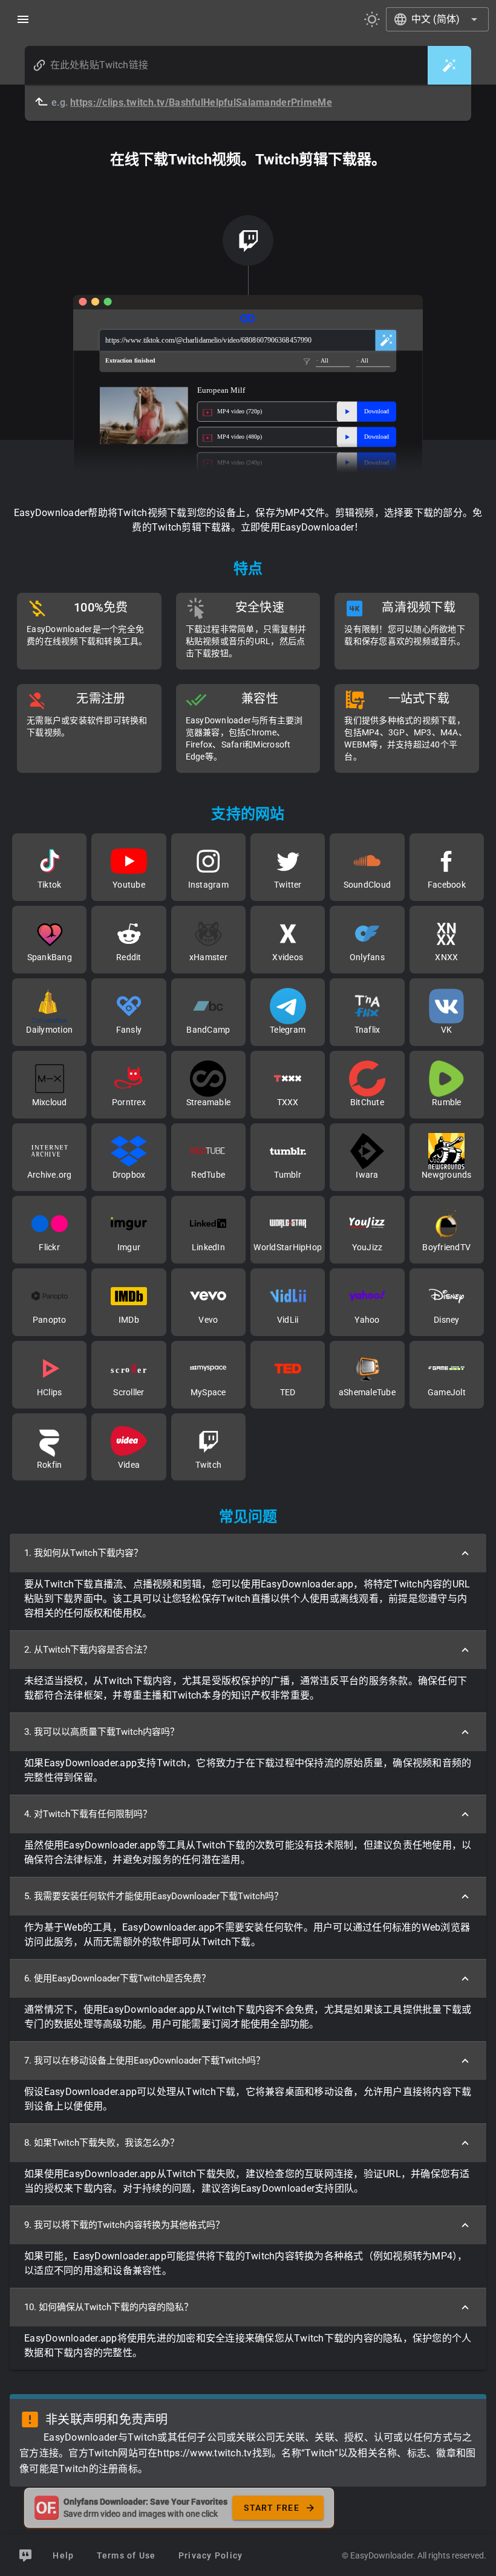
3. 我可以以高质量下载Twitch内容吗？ (102, 1732)
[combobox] (437, 19)
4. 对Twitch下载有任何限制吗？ (88, 1814)
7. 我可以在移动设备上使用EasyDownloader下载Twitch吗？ (145, 2061)
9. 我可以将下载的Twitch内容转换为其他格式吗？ (124, 2225)
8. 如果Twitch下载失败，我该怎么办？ (102, 2143)
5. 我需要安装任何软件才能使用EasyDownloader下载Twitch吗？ (154, 1896)
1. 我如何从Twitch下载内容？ (83, 1553)
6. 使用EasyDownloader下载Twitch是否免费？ (117, 1978)
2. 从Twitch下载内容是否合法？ (88, 1650)
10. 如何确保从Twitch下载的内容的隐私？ (109, 2307)
